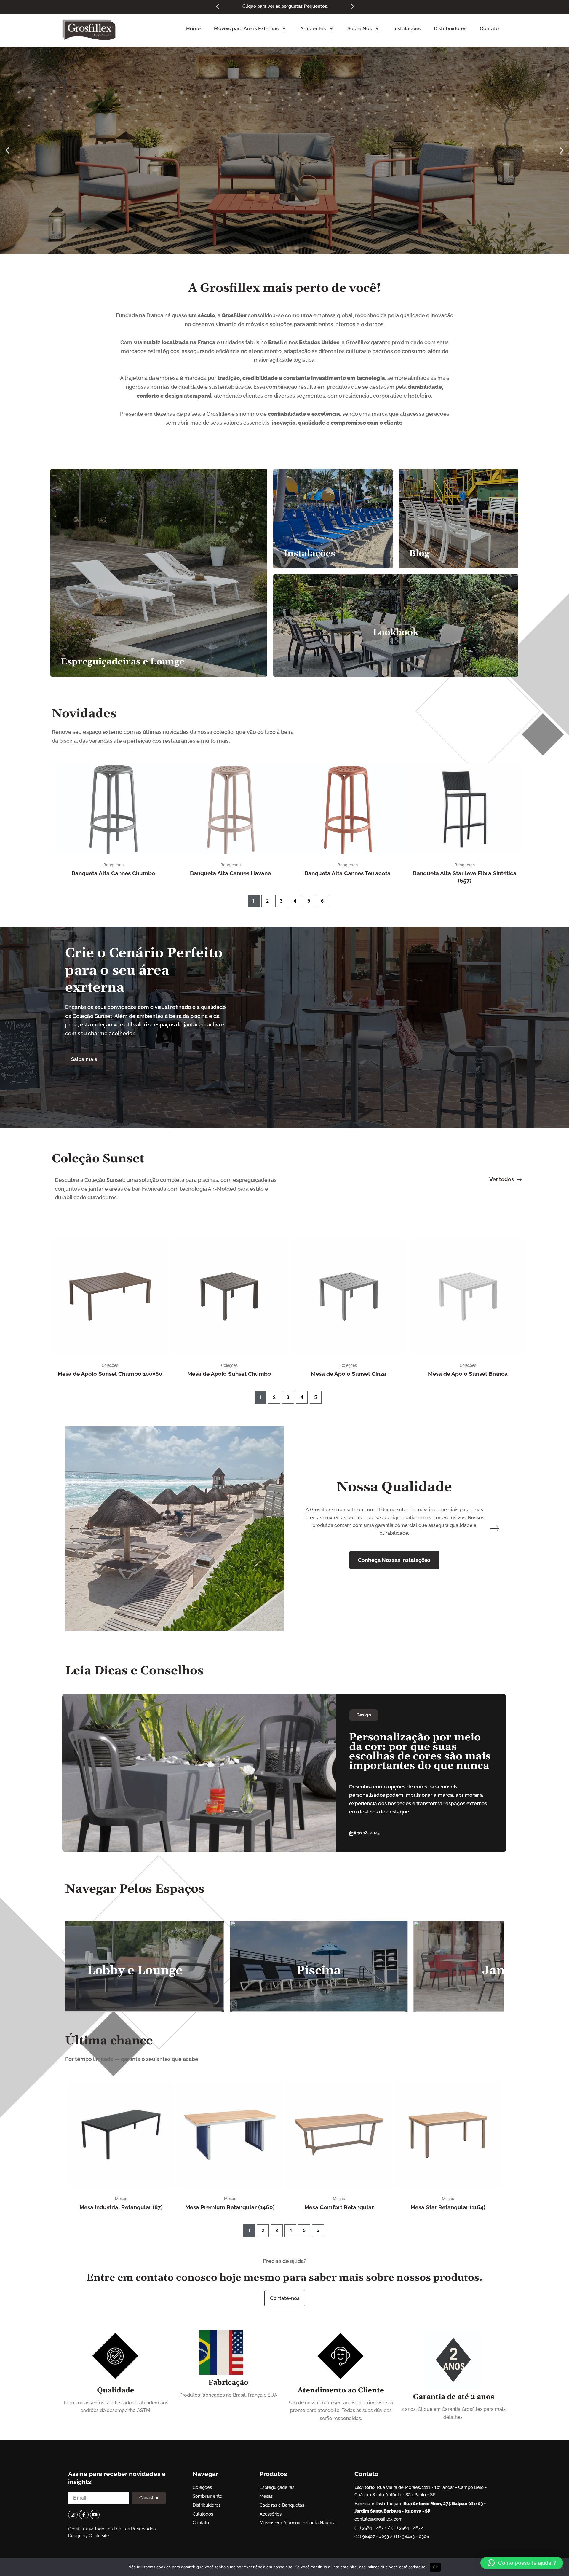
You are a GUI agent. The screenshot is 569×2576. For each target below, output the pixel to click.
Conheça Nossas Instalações (394, 1560)
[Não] (562, 2567)
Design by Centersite (88, 2536)
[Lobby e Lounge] (132, 1966)
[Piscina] (316, 1966)
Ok (435, 2567)
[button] (218, 7)
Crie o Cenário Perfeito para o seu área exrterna (144, 970)
